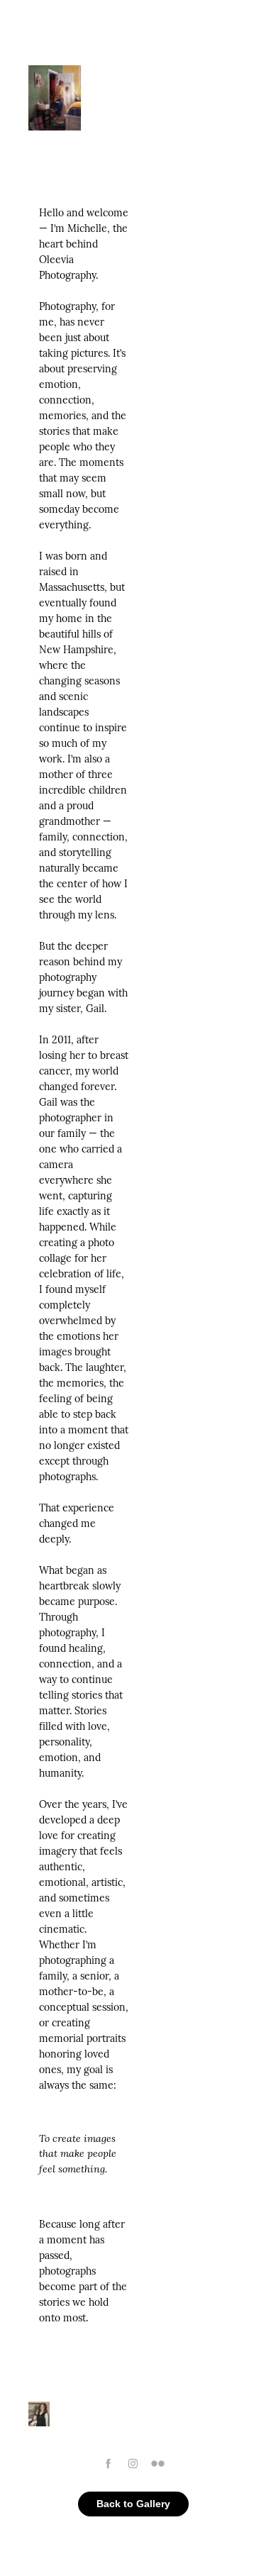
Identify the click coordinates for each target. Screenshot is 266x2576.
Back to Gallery (133, 2504)
